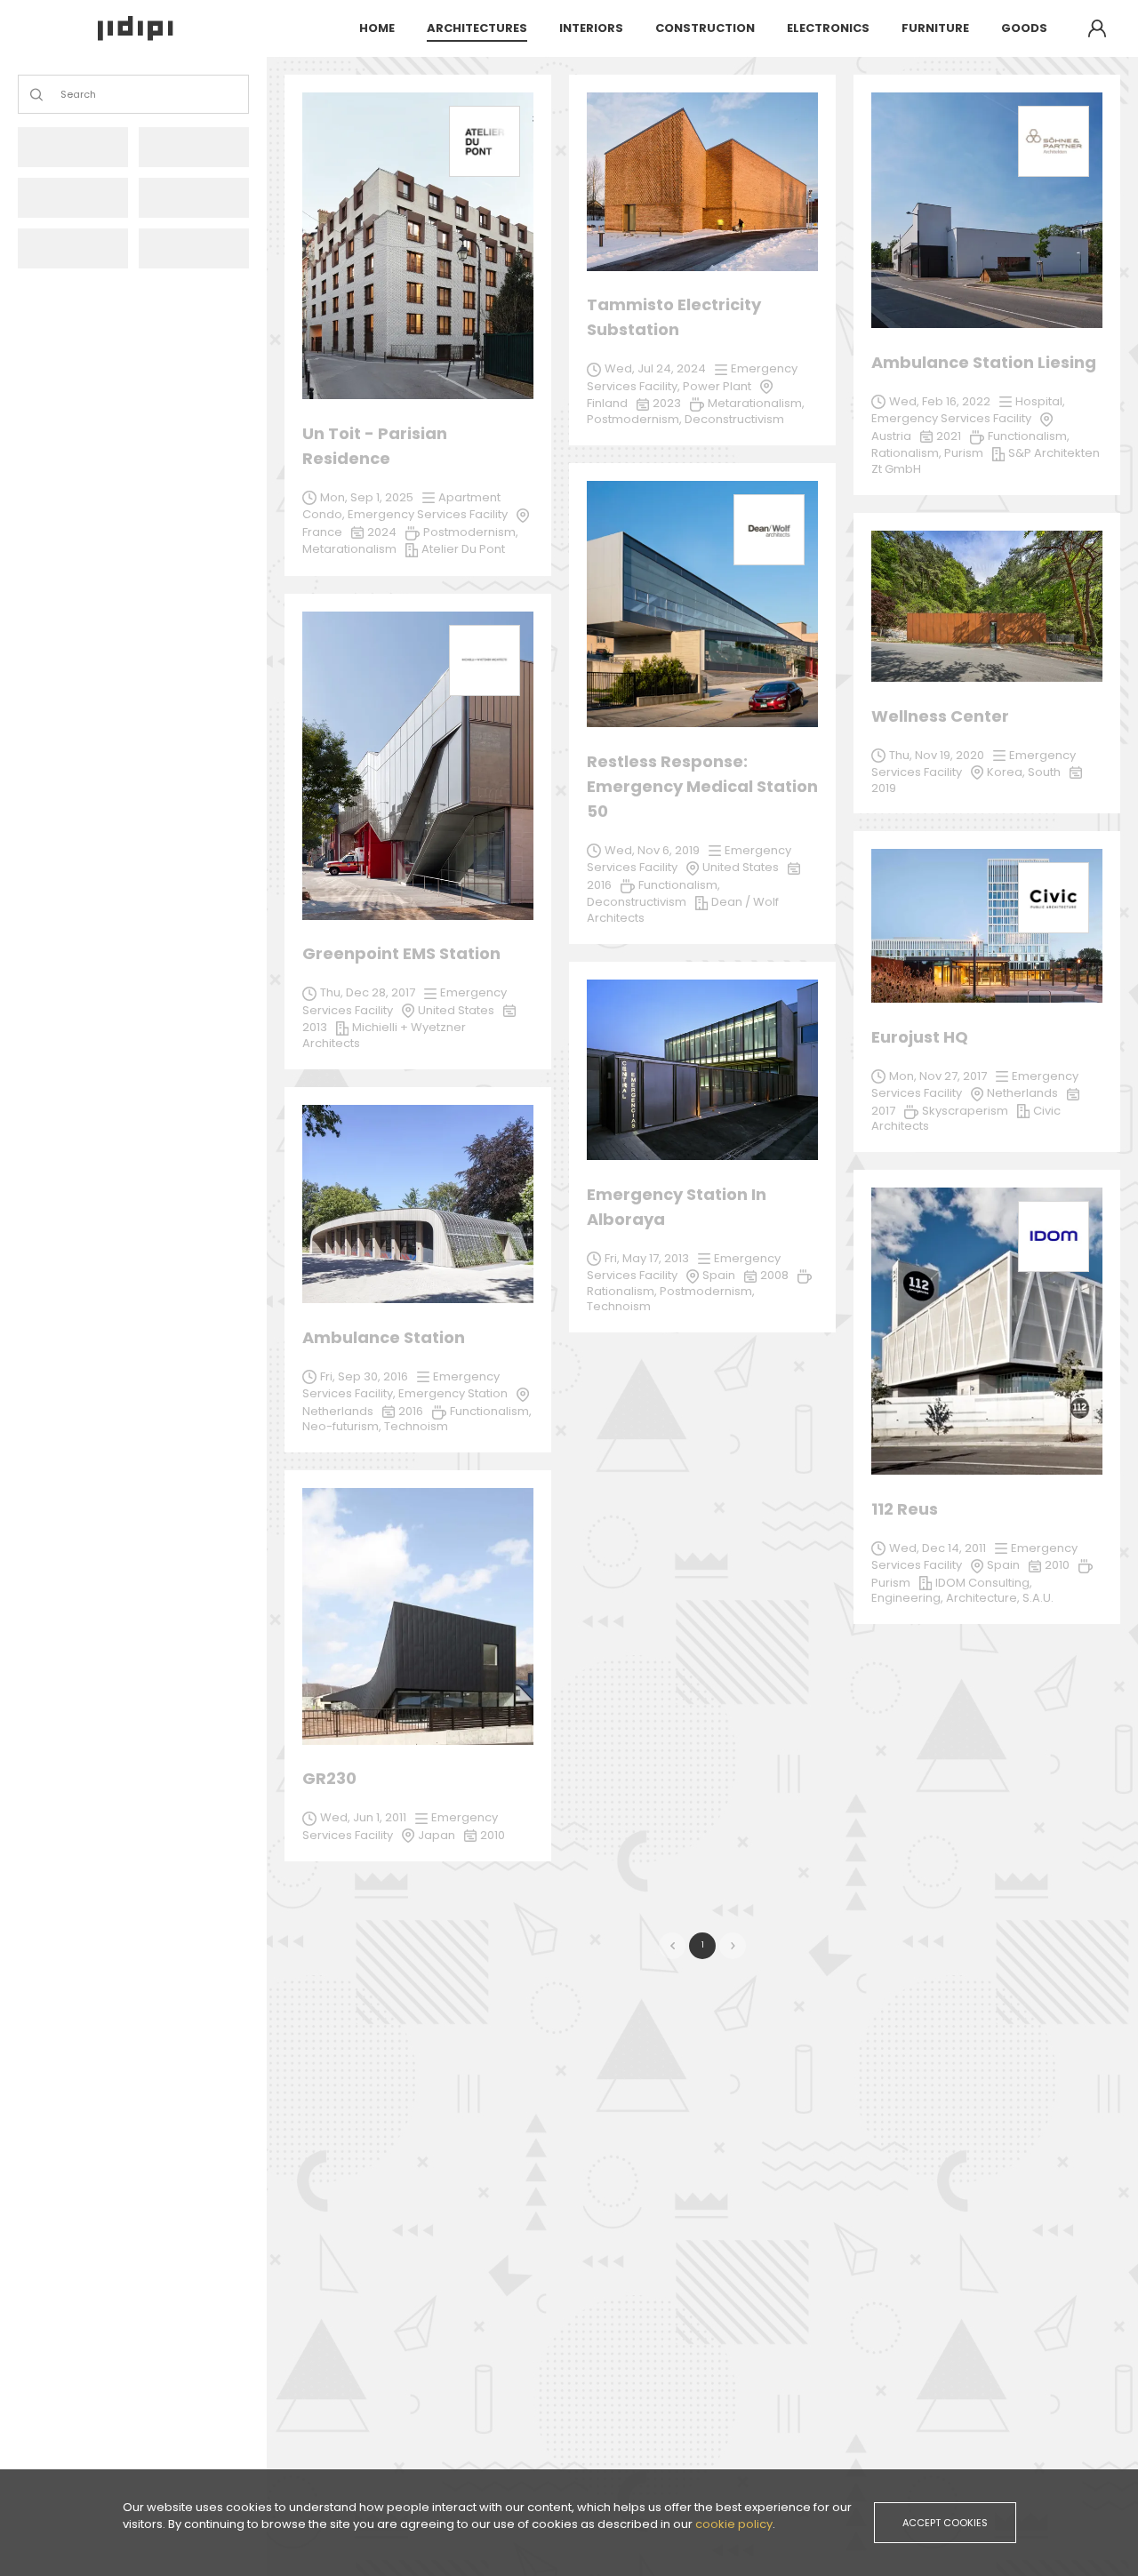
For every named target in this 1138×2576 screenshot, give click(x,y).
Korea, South (1024, 772)
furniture (935, 28)
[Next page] (733, 1946)
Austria (891, 436)
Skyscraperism (965, 1111)
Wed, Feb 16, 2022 (940, 401)
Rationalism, (623, 1291)
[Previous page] (672, 1946)
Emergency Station (453, 1393)
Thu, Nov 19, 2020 (937, 755)
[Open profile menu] (1097, 28)
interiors (591, 28)
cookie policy (734, 2524)
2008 (774, 1275)
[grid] (702, 977)
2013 (315, 1027)
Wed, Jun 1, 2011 (363, 1817)
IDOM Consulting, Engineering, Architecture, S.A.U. (962, 1591)
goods (1024, 28)
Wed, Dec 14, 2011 (938, 1548)
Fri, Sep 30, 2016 (364, 1376)
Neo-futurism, (343, 1426)
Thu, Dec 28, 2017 (368, 992)
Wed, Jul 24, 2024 (655, 368)
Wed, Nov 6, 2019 (652, 850)
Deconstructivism (637, 902)
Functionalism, (491, 1411)
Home (377, 28)
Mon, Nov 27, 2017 (938, 1076)
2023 (667, 403)
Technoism (619, 1306)
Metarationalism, (756, 403)
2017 (883, 1111)
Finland (607, 403)
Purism (891, 1583)
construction (705, 28)
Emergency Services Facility (428, 514)
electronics (828, 28)
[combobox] (62, 95)
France (322, 532)
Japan (437, 1835)
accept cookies (945, 2523)
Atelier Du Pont (463, 549)
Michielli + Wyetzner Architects (384, 1035)
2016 (411, 1411)
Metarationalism (349, 549)
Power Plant (717, 386)
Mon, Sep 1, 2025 (367, 497)
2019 (884, 788)
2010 (1057, 1565)
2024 (382, 532)
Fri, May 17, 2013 (647, 1258)
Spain (719, 1275)
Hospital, (1040, 401)
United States (456, 1010)
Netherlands (1022, 1093)
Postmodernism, (707, 1291)
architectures (477, 28)
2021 (949, 436)
